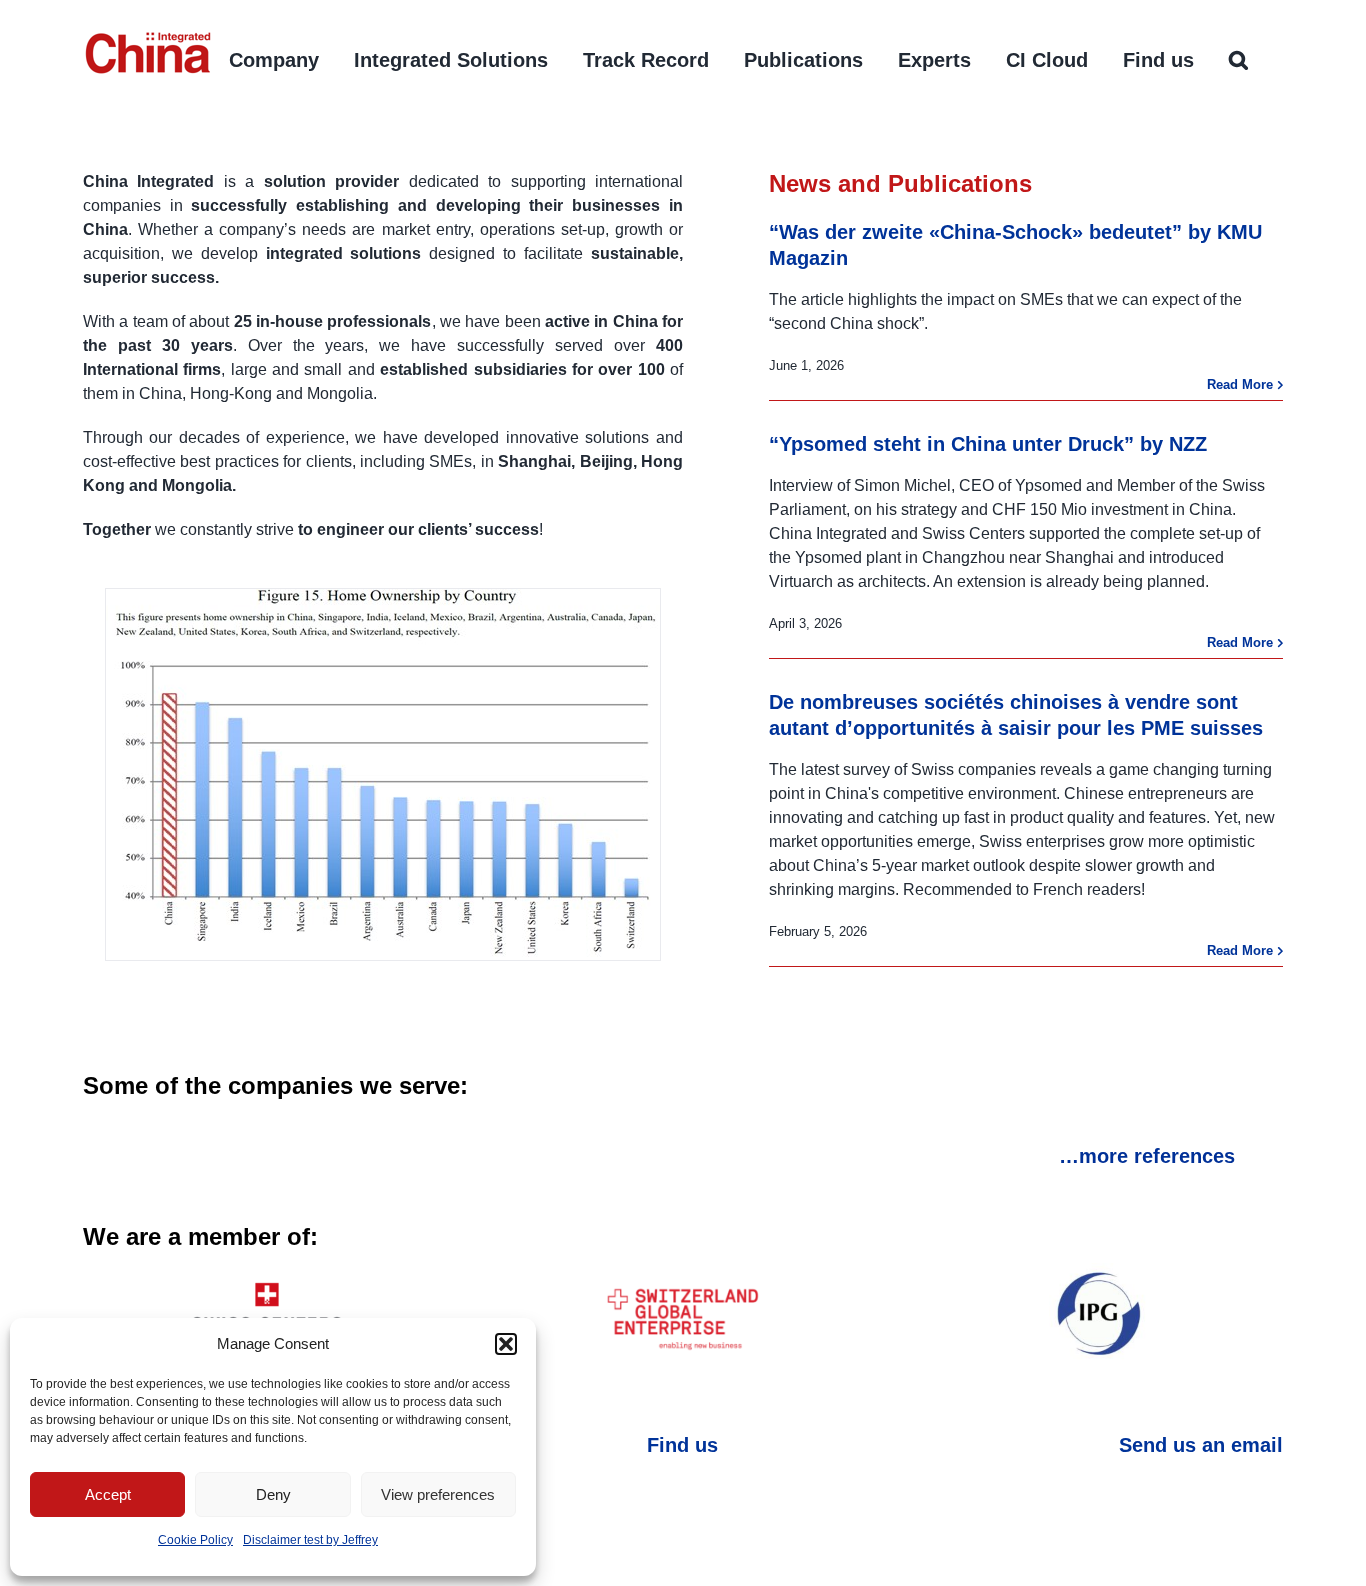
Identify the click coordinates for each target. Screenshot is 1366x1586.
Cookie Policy (195, 1540)
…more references (1147, 1156)
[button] (506, 1344)
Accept (108, 1494)
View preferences (438, 1494)
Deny (273, 1494)
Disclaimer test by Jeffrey (310, 1540)
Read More (1240, 384)
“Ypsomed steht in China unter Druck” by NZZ (988, 444)
